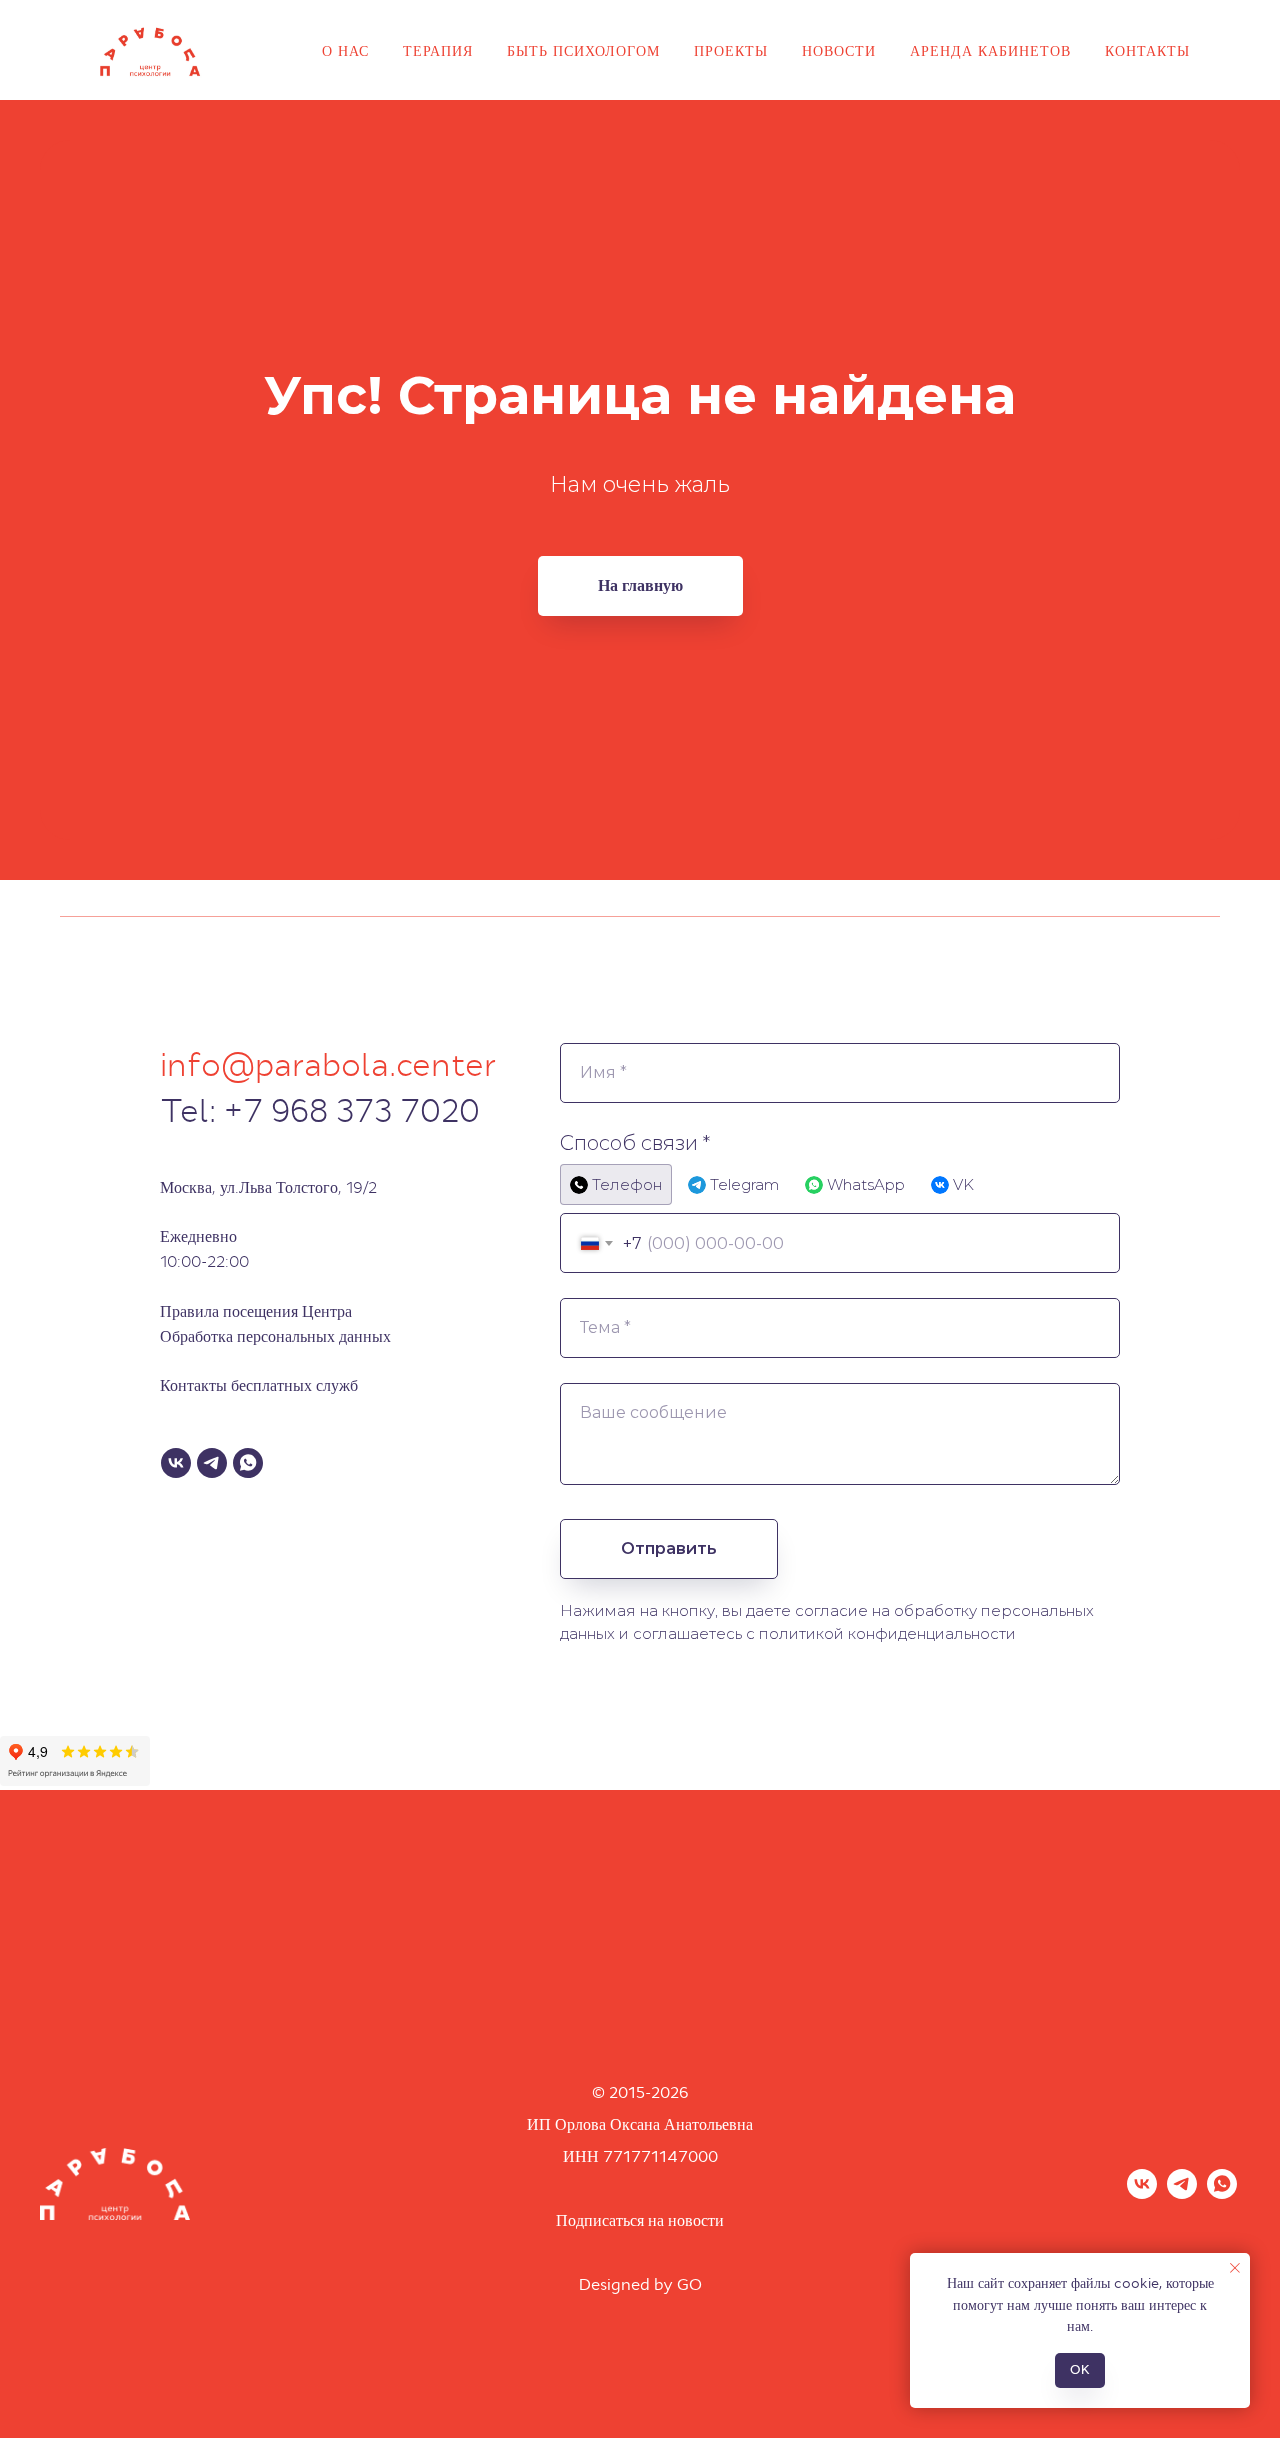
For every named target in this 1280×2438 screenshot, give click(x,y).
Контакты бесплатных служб (259, 1385)
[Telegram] (212, 1463)
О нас (345, 51)
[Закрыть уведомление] (1235, 2268)
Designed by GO (640, 2284)
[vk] (1142, 2193)
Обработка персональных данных (275, 1336)
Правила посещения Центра (256, 1311)
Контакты (1147, 51)
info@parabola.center (328, 1065)
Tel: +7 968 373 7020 (320, 1111)
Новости (839, 51)
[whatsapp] (1222, 2193)
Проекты (731, 51)
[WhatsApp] (248, 1463)
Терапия (438, 51)
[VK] (176, 1463)
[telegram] (1182, 2193)
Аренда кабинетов (990, 51)
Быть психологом (583, 51)
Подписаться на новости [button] (640, 2220)
